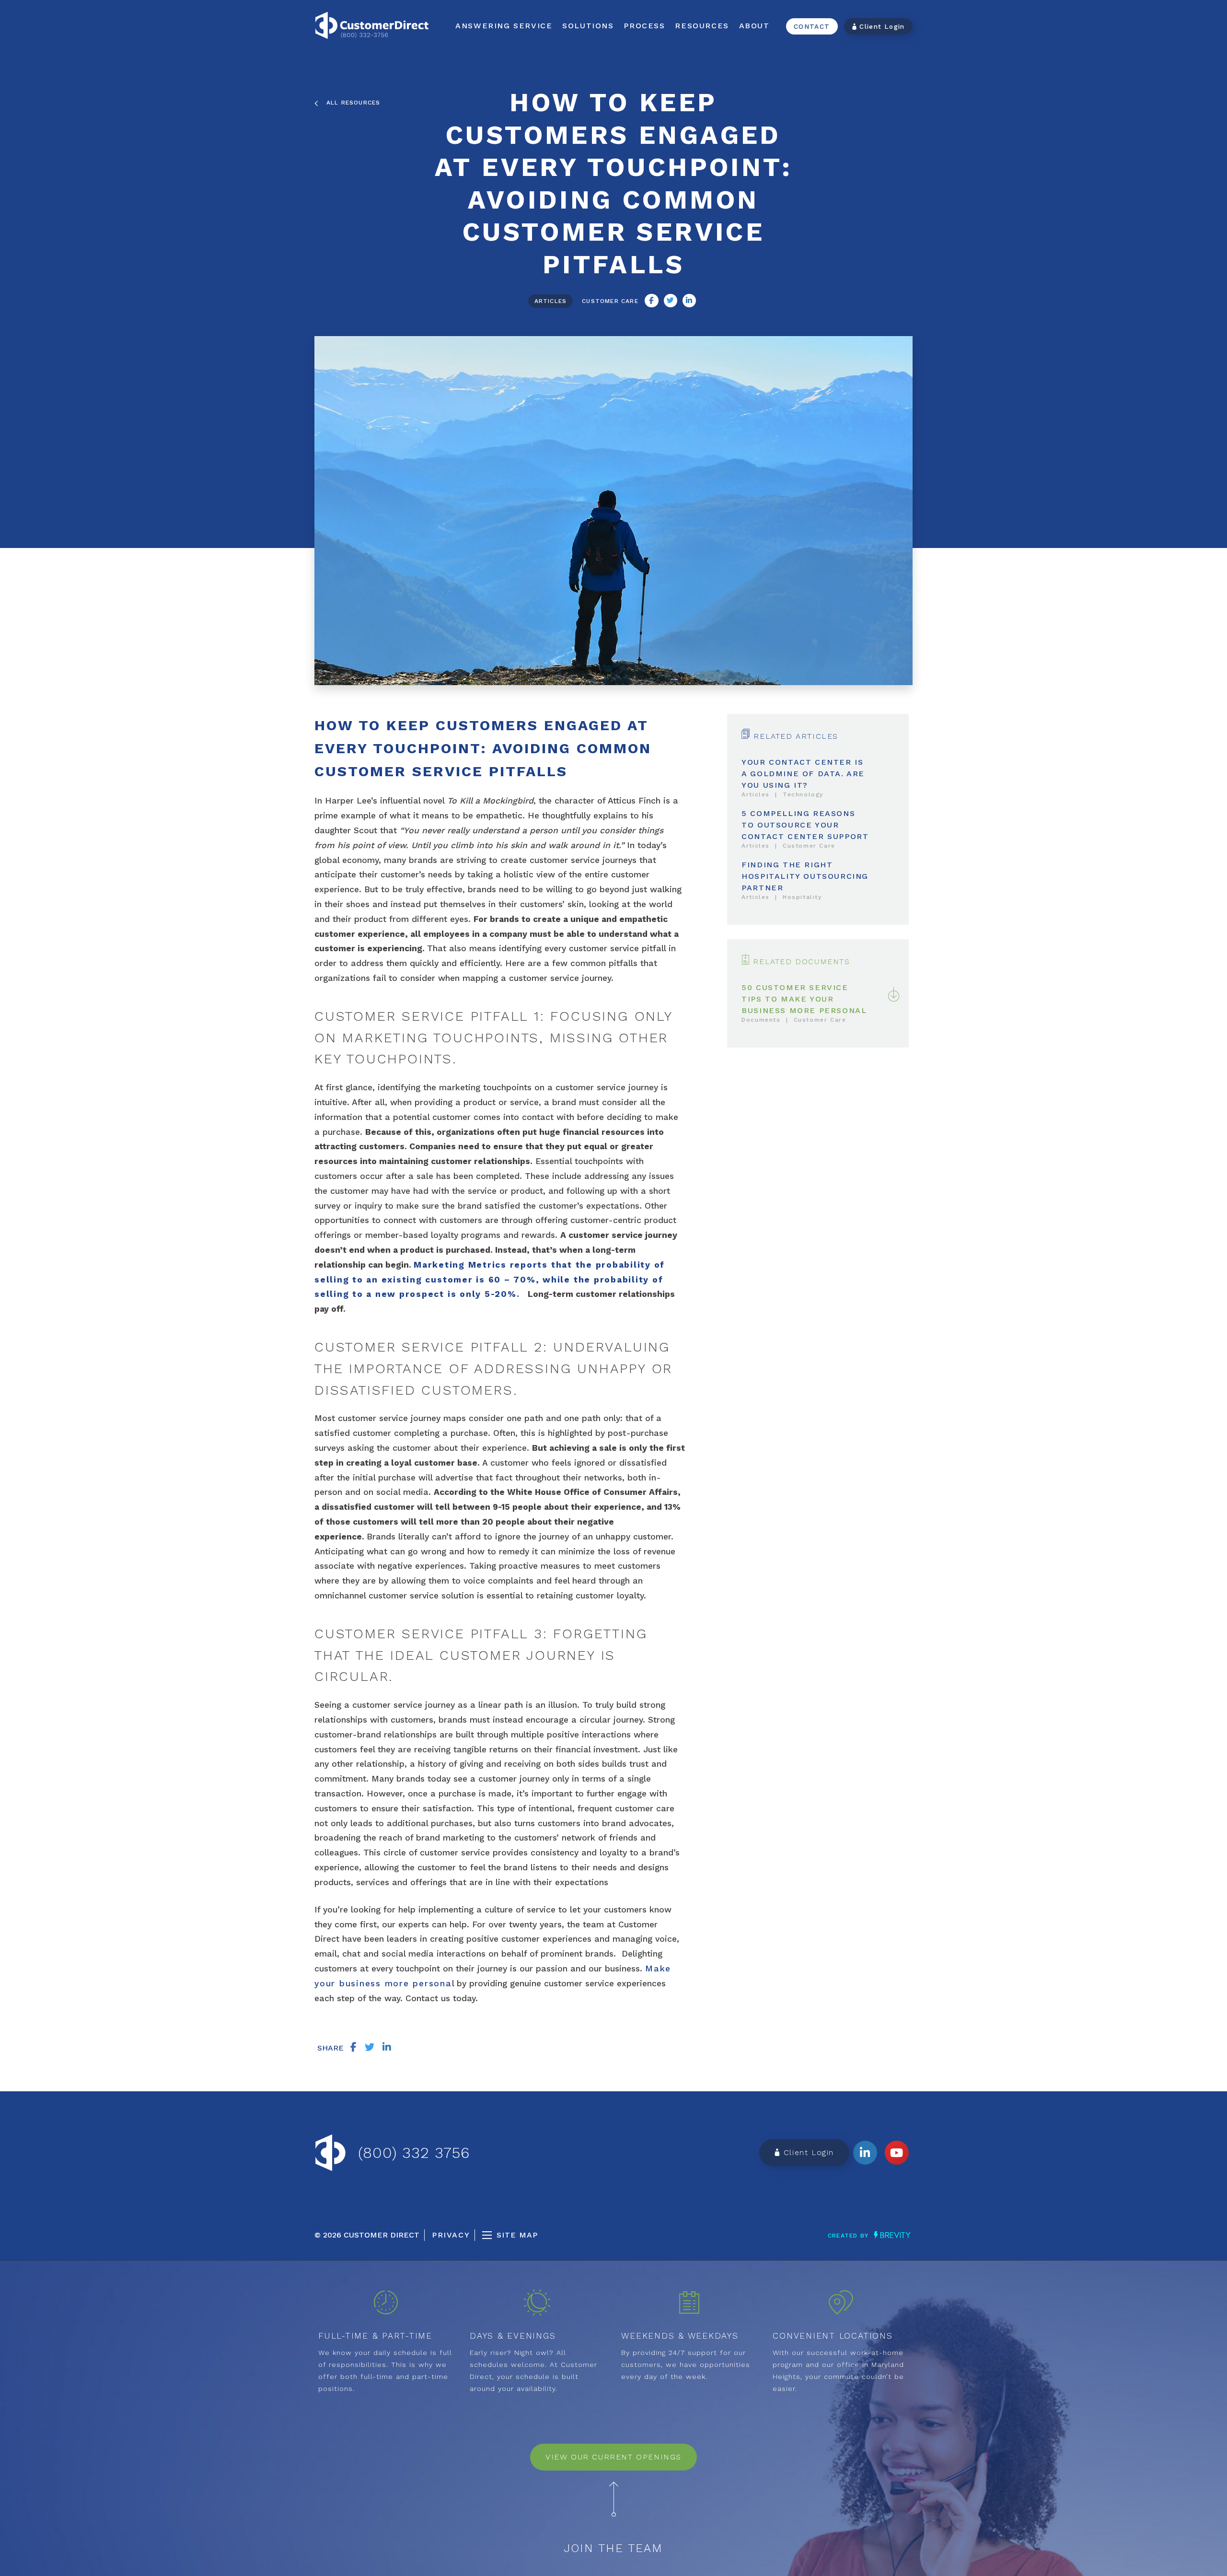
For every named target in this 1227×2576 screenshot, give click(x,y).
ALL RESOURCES (349, 103)
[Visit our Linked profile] (865, 2153)
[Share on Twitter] (671, 301)
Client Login (881, 26)
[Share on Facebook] (651, 301)
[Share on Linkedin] (689, 301)
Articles (551, 301)
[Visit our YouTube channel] (897, 2153)
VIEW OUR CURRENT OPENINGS (613, 2457)
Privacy (451, 2235)
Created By (849, 2236)
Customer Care (610, 301)
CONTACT (812, 26)
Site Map (517, 2235)
